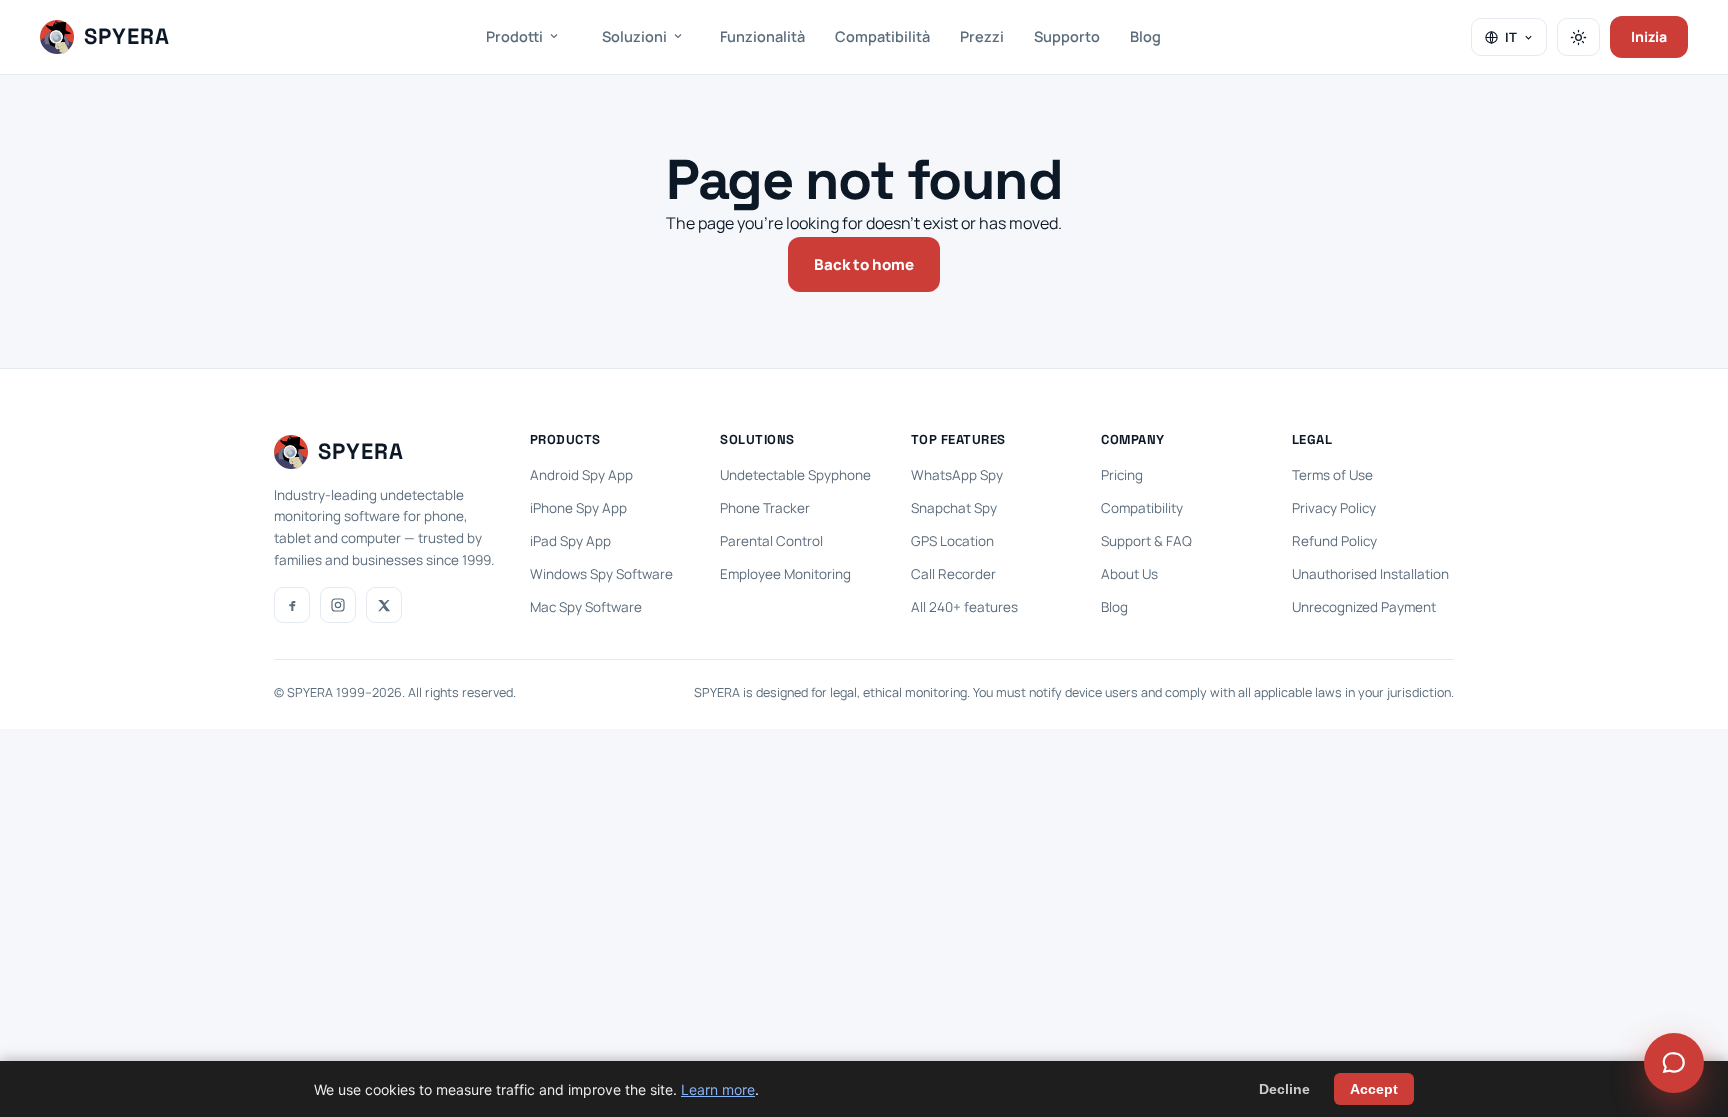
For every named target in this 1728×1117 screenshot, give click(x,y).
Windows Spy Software (601, 574)
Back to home (864, 264)
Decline (1284, 1089)
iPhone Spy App (578, 508)
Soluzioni (634, 36)
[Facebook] (292, 605)
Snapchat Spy (954, 508)
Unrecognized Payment (1364, 607)
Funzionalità (762, 36)
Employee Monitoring (785, 574)
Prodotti (514, 36)
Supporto (1067, 36)
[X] (384, 605)
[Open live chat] (1674, 1063)
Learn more (718, 1089)
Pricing (1122, 475)
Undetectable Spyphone (795, 475)
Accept (1374, 1089)
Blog (1145, 36)
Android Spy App (581, 475)
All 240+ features (964, 607)
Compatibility (1142, 508)
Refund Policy (1334, 541)
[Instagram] (338, 605)
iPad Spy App (570, 541)
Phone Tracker (765, 508)
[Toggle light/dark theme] (1578, 37)
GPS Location (952, 541)
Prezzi (982, 36)
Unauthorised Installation (1370, 574)
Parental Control (771, 541)
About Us (1129, 574)
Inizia (1649, 36)
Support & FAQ (1146, 541)
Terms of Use (1332, 475)
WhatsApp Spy (957, 475)
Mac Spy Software (586, 607)
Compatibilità (882, 36)
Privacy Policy (1334, 508)
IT (1511, 37)
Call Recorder (953, 574)
